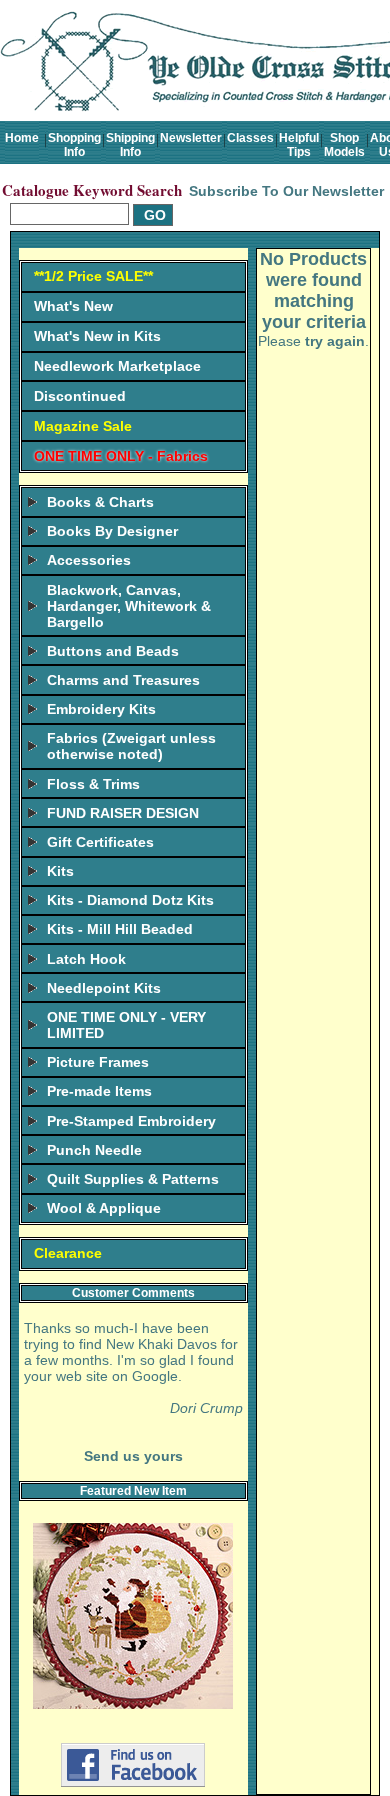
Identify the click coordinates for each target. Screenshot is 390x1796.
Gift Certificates (100, 842)
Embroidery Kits (101, 709)
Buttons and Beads (113, 651)
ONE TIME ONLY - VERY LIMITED (126, 1025)
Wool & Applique (104, 1208)
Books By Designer (112, 531)
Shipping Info (130, 145)
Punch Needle (94, 1150)
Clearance (68, 1253)
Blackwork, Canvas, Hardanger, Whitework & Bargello (129, 606)
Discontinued (80, 396)
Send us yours (133, 1456)
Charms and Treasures (123, 680)
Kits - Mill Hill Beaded (120, 929)
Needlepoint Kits (104, 988)
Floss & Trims (93, 784)
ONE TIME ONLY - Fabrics (121, 456)
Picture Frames (98, 1062)
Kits (60, 871)
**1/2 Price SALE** (93, 276)
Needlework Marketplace (117, 366)
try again (335, 341)
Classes (250, 138)
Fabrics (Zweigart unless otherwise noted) (131, 746)
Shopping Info (74, 145)
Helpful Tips (299, 145)
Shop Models (344, 145)
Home (22, 138)
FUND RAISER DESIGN (123, 813)
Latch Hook (86, 959)
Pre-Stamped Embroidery (131, 1121)
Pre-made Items (99, 1091)
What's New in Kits (97, 336)
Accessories (89, 560)
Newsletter (191, 138)
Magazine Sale (83, 426)
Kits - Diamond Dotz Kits (130, 900)
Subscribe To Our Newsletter (286, 191)
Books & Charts (100, 502)
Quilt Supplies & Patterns (133, 1179)
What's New (73, 306)
